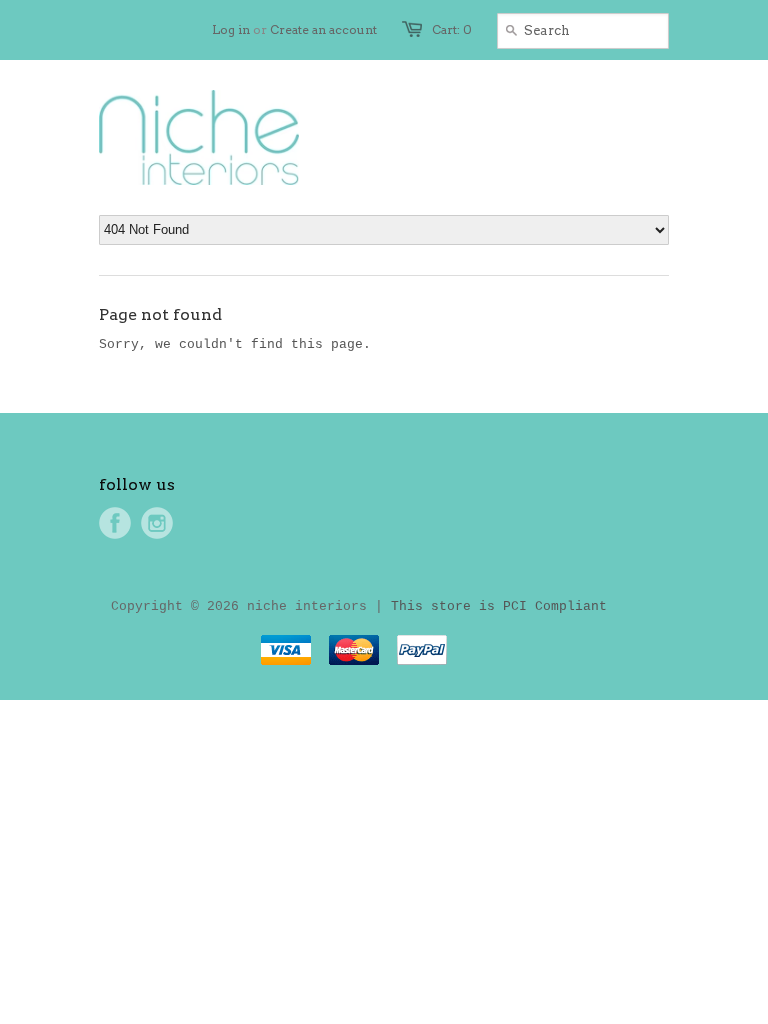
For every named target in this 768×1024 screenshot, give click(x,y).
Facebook (115, 523)
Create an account (323, 29)
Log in (231, 29)
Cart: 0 (452, 29)
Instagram (157, 523)
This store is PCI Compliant (499, 606)
